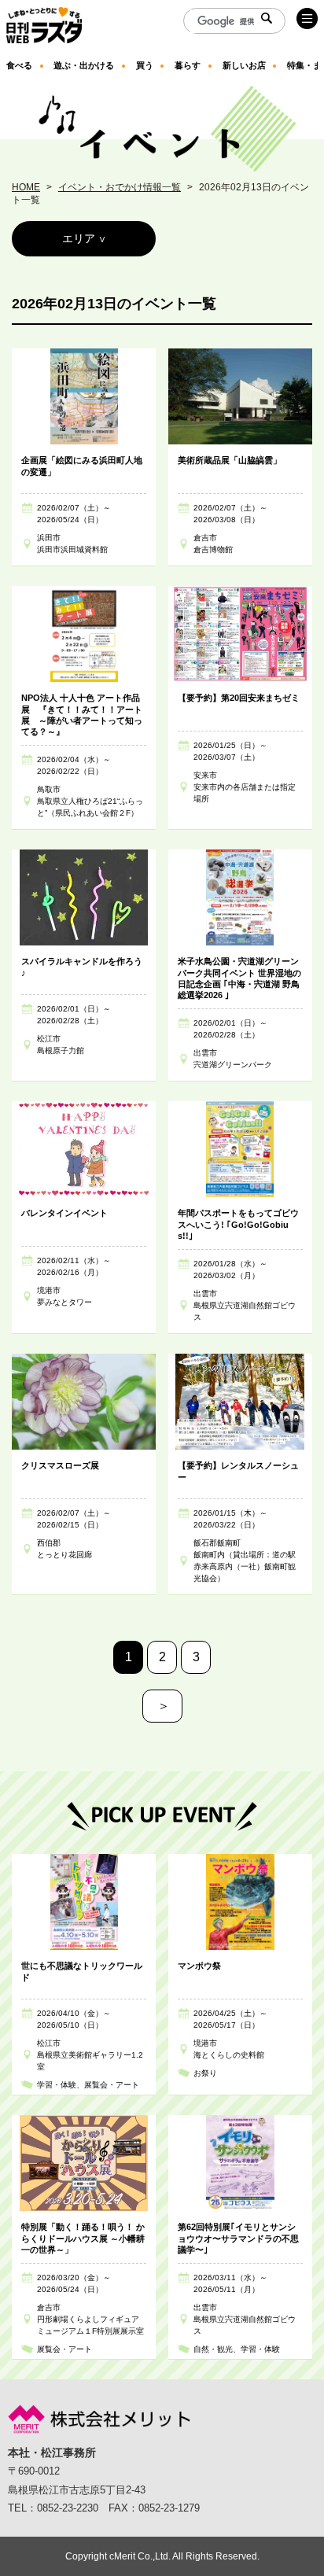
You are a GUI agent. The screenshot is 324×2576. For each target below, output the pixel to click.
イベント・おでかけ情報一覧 (120, 187)
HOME (26, 187)
